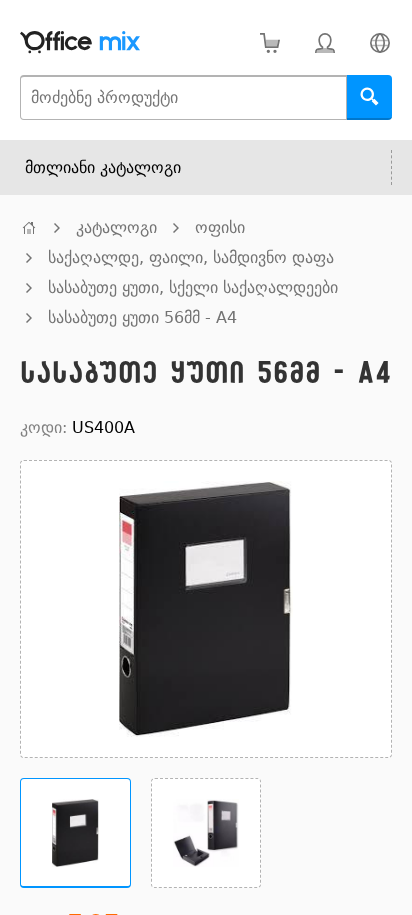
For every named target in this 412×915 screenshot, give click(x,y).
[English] (379, 42)
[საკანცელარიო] (29, 227)
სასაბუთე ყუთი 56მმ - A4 (142, 317)
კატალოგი (116, 227)
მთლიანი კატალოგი (103, 167)
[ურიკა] (269, 42)
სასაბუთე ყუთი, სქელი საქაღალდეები (193, 287)
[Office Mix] (80, 42)
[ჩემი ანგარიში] (324, 42)
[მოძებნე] (369, 97)
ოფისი (220, 227)
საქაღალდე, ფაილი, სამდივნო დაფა (191, 257)
